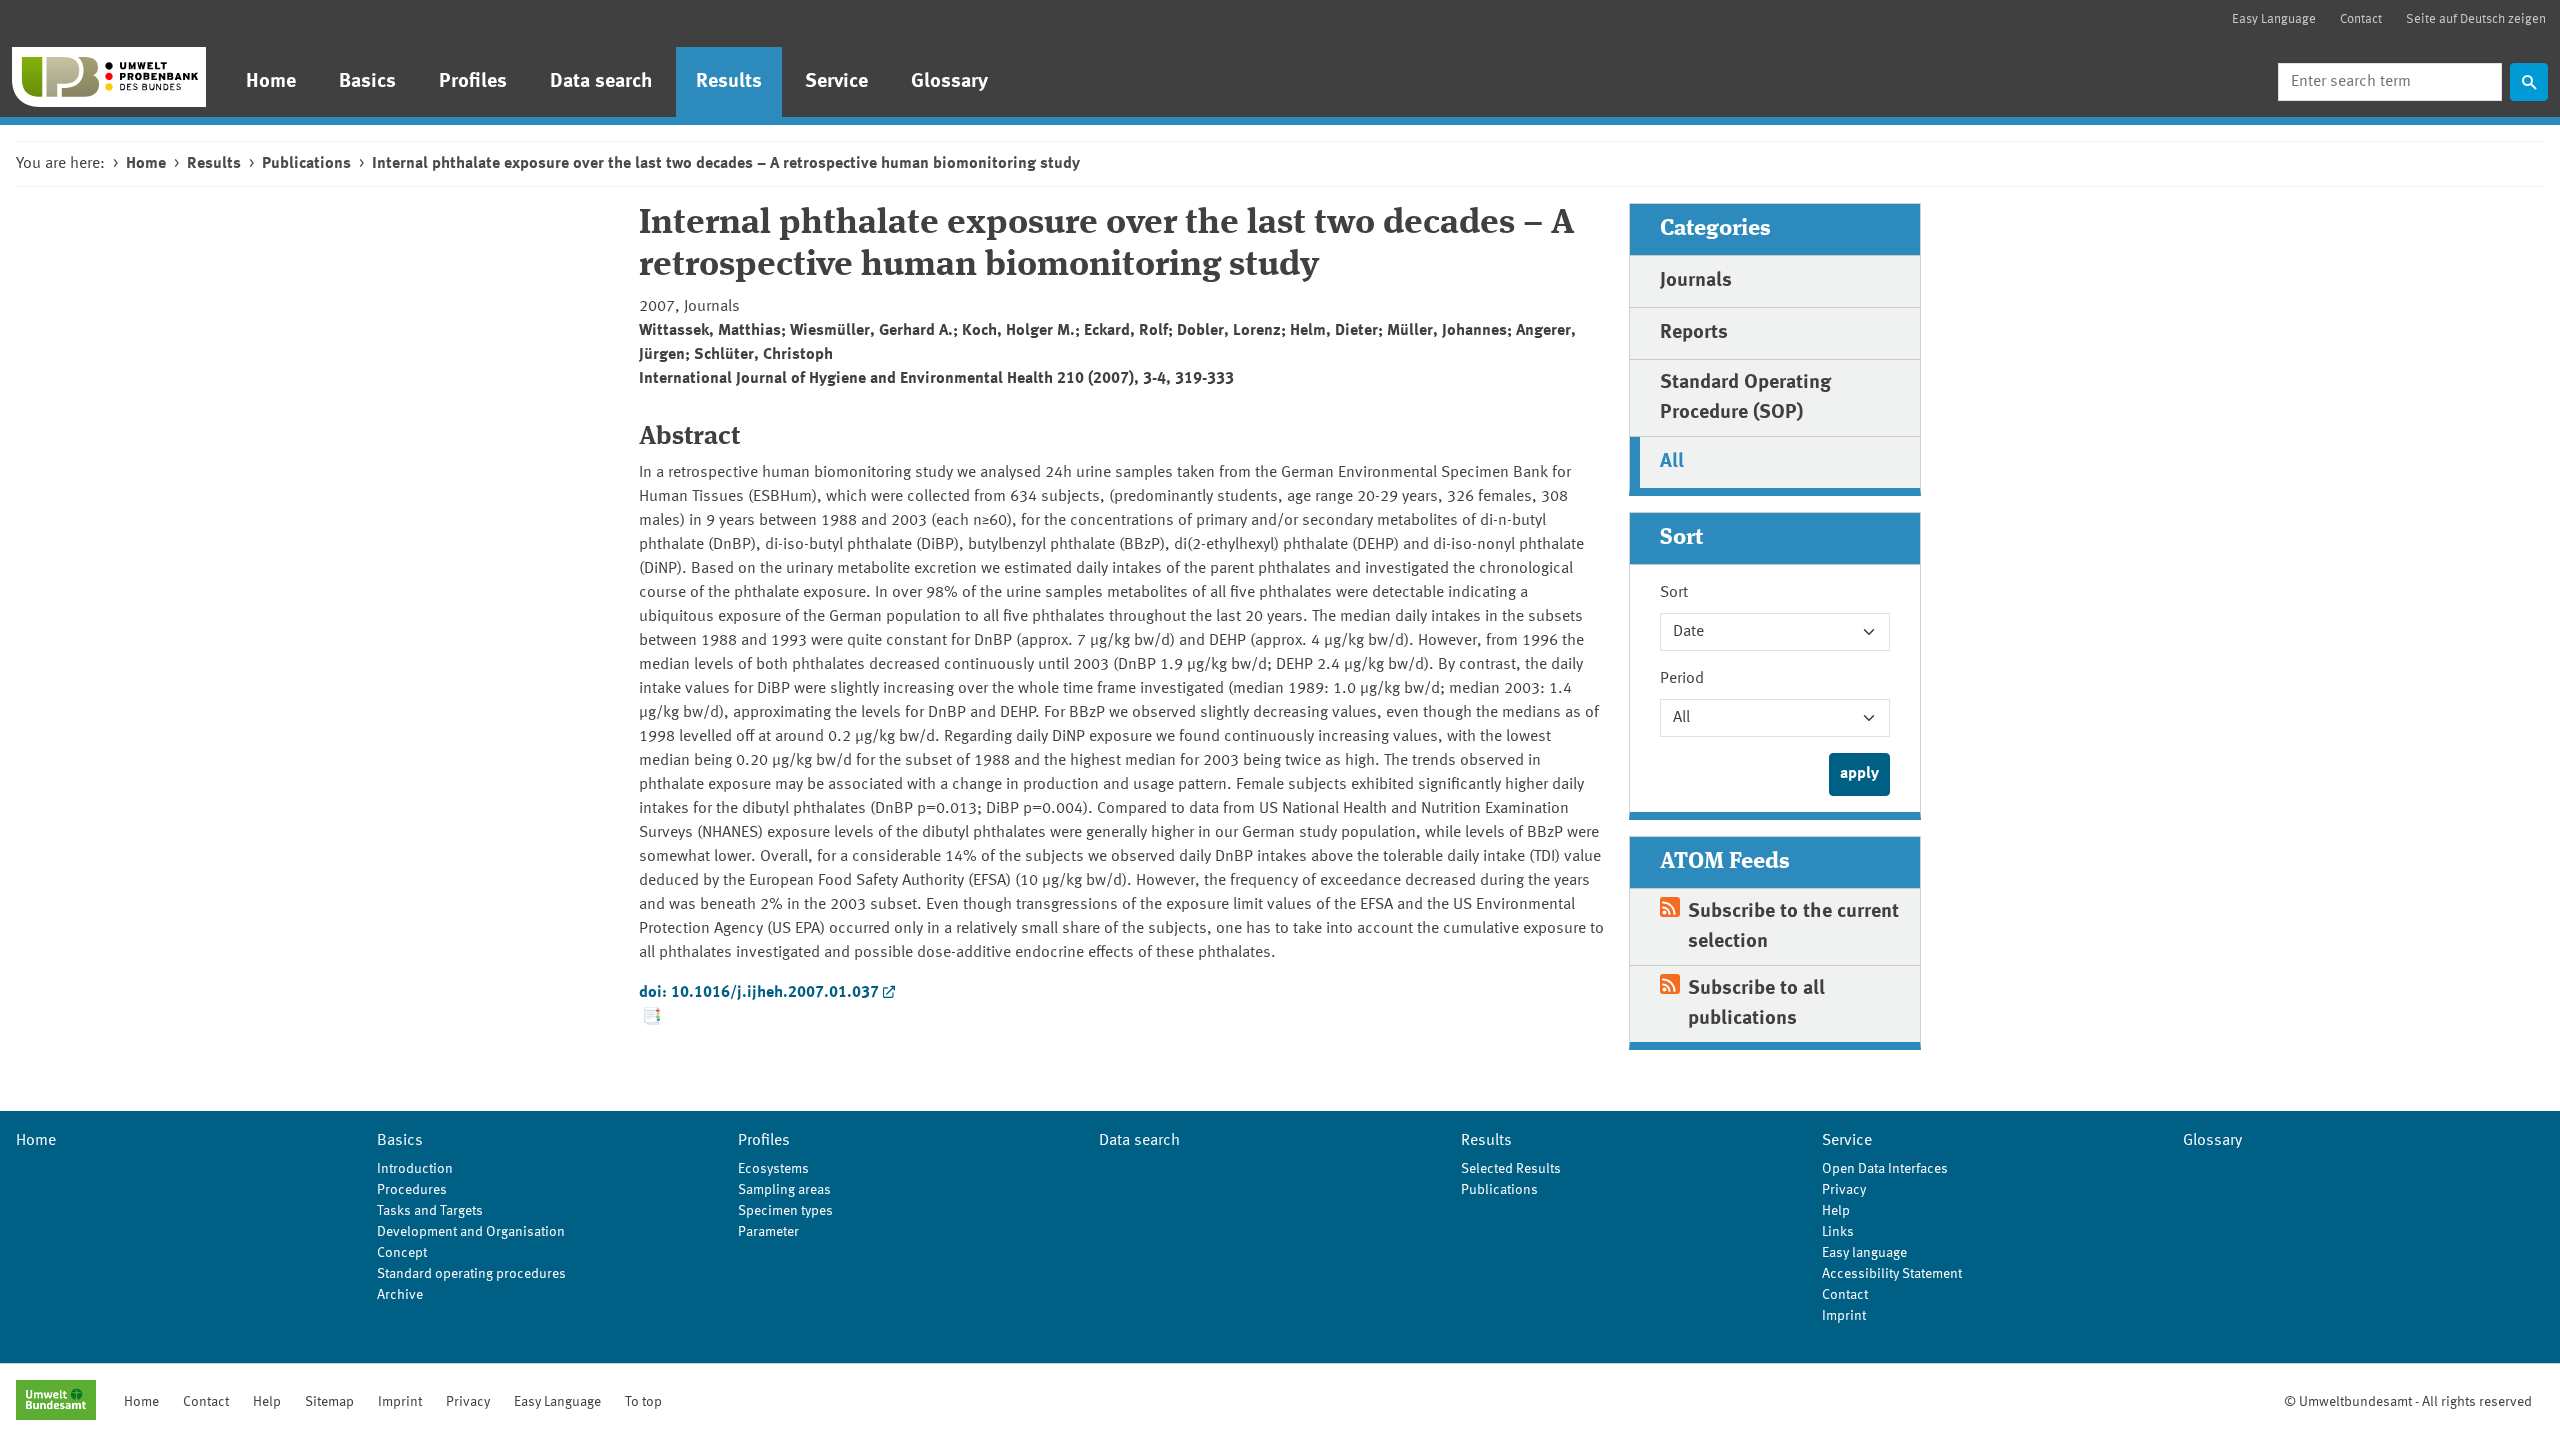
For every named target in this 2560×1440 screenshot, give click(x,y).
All (1672, 462)
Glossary (949, 82)
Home (271, 82)
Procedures (412, 1190)
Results (729, 82)
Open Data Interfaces (1885, 1169)
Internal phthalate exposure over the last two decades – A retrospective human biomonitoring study (726, 164)
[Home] (109, 77)
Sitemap (329, 1402)
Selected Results (1511, 1169)
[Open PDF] (650, 1017)
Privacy (1844, 1190)
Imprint (1844, 1316)
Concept (402, 1253)
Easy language (1864, 1253)
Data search (601, 82)
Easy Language (2274, 19)
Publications (306, 164)
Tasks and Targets (430, 1211)
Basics (367, 82)
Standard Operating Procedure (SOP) (1745, 398)
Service (836, 82)
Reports (1694, 333)
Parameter (768, 1232)
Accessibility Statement (1892, 1274)
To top (643, 1402)
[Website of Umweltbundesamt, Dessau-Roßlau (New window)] (56, 1402)
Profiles (473, 82)
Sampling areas (784, 1190)
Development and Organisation (471, 1232)
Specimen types (785, 1211)
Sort (1674, 593)
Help (1836, 1211)
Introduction (415, 1169)
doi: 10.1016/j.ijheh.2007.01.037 (759, 993)
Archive (400, 1295)
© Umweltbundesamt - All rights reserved (2408, 1402)
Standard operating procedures (471, 1274)
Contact (2361, 19)
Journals (1696, 281)
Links (1838, 1232)
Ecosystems (773, 1169)
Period (1682, 679)
